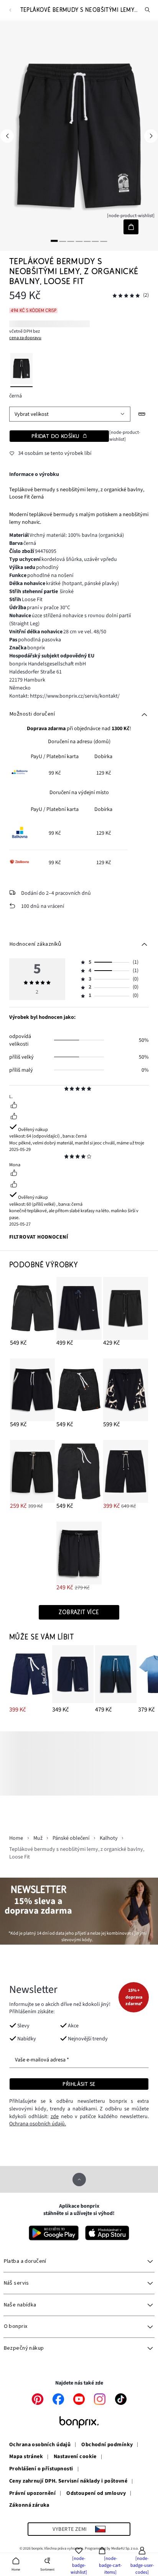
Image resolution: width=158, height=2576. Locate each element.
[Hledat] (148, 10)
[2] (63, 241)
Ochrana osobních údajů (40, 2445)
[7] (104, 241)
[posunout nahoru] (79, 2180)
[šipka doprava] (151, 136)
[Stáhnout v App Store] (107, 2233)
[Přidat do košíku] (131, 227)
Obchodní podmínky (107, 2445)
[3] (71, 241)
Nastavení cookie (75, 2457)
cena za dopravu (25, 338)
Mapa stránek (26, 2457)
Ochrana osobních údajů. (38, 2124)
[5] (87, 241)
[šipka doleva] (7, 136)
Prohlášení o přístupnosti (41, 2469)
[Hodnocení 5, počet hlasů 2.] (126, 296)
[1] (54, 241)
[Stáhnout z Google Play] (54, 2233)
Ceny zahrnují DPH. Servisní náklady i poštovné (68, 2481)
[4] (79, 241)
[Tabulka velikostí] (142, 414)
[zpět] (10, 10)
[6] (95, 241)
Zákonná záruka (29, 2506)
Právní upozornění (32, 2494)
